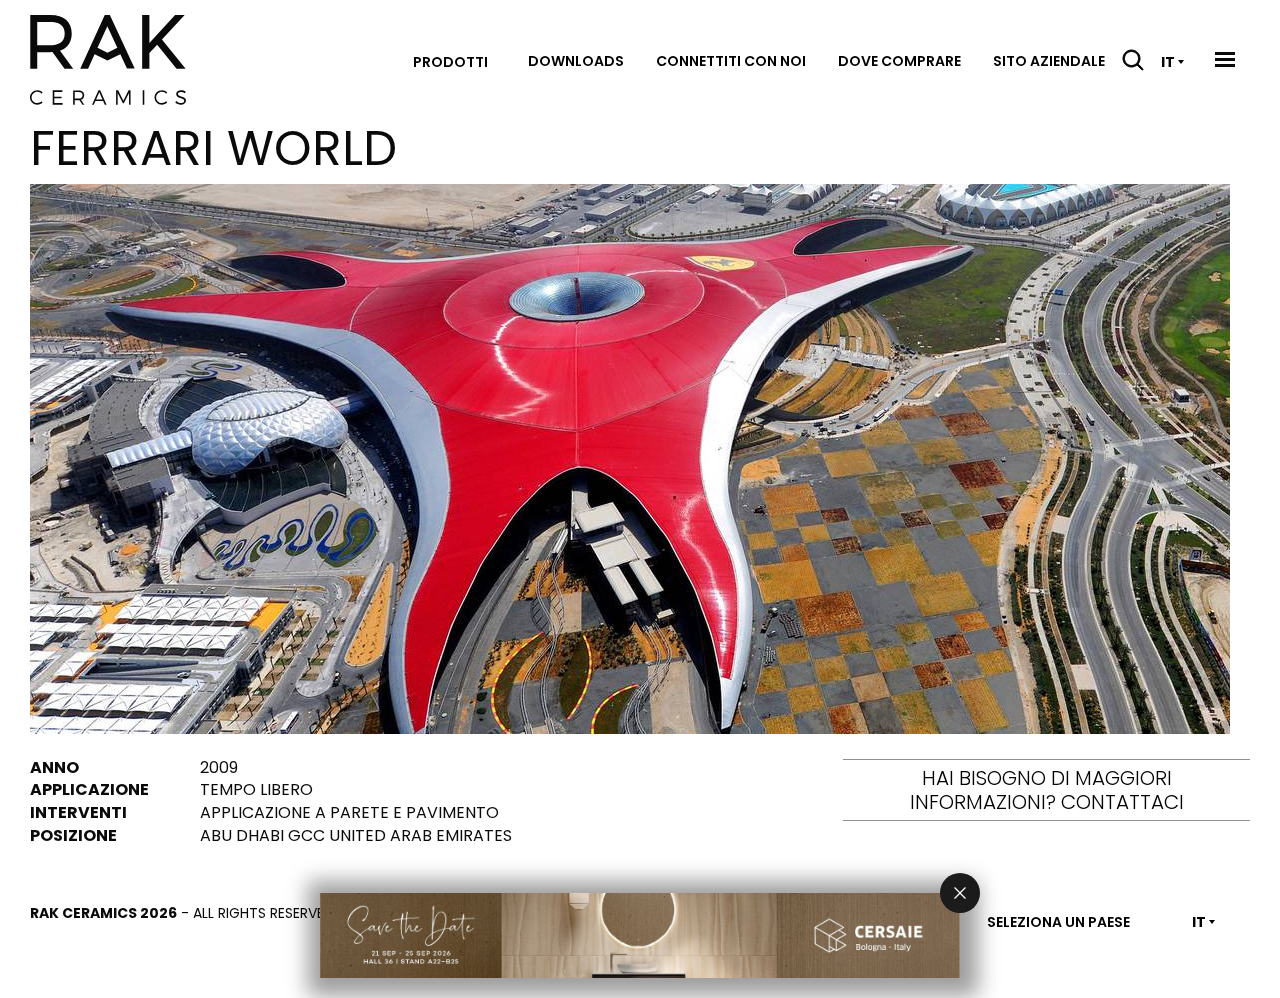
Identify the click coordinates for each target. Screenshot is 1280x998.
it (1168, 62)
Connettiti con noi (731, 61)
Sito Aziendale (1049, 61)
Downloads (576, 61)
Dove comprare (899, 61)
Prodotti (450, 62)
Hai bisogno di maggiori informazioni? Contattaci (1047, 790)
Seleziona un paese (1058, 922)
